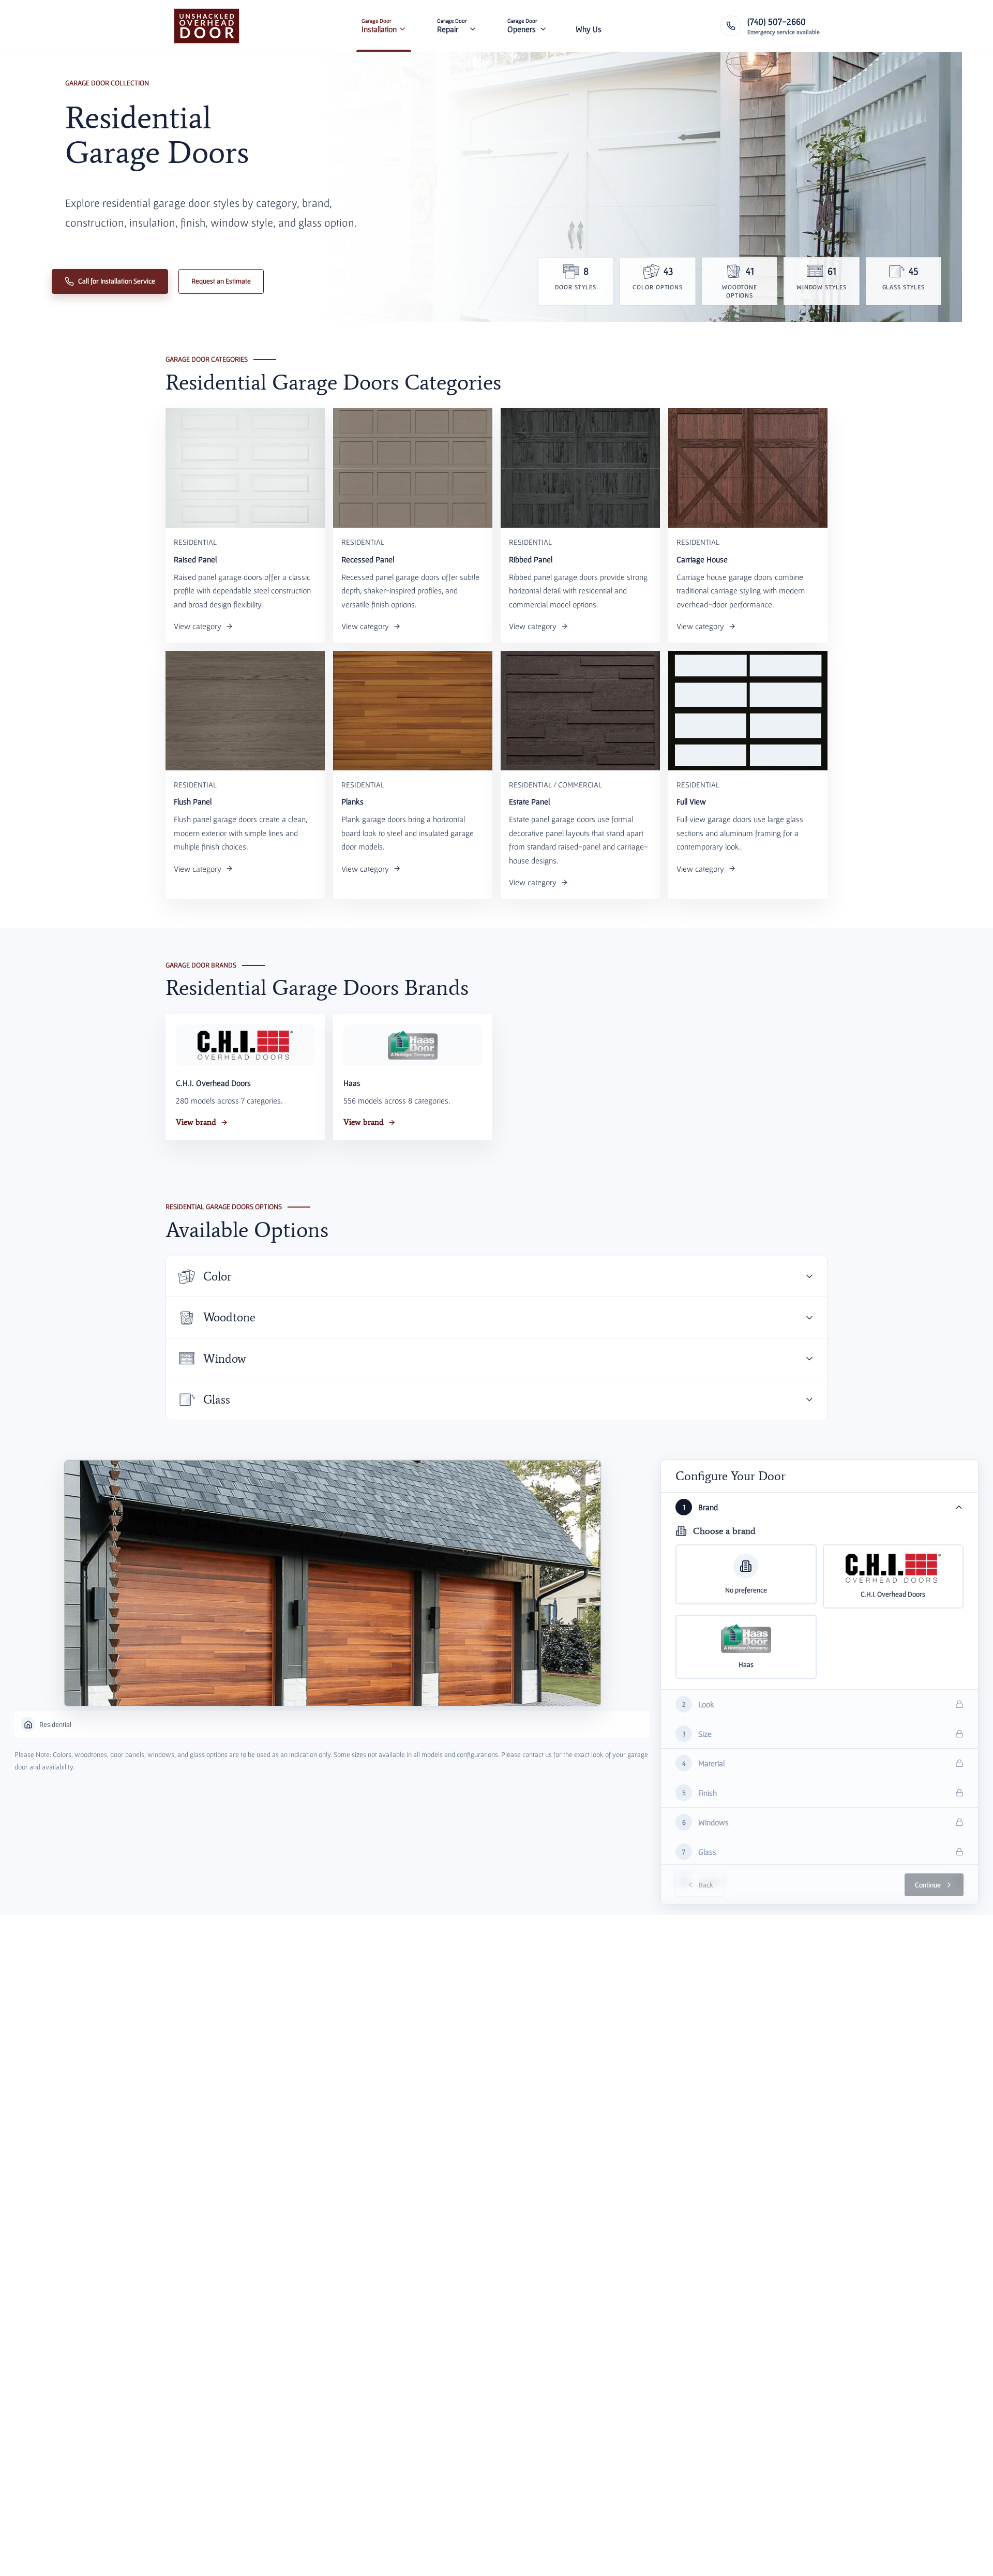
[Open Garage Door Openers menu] (543, 26)
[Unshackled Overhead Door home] (207, 26)
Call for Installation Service (117, 281)
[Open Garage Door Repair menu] (473, 26)
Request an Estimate (221, 281)
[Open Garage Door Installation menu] (402, 26)
